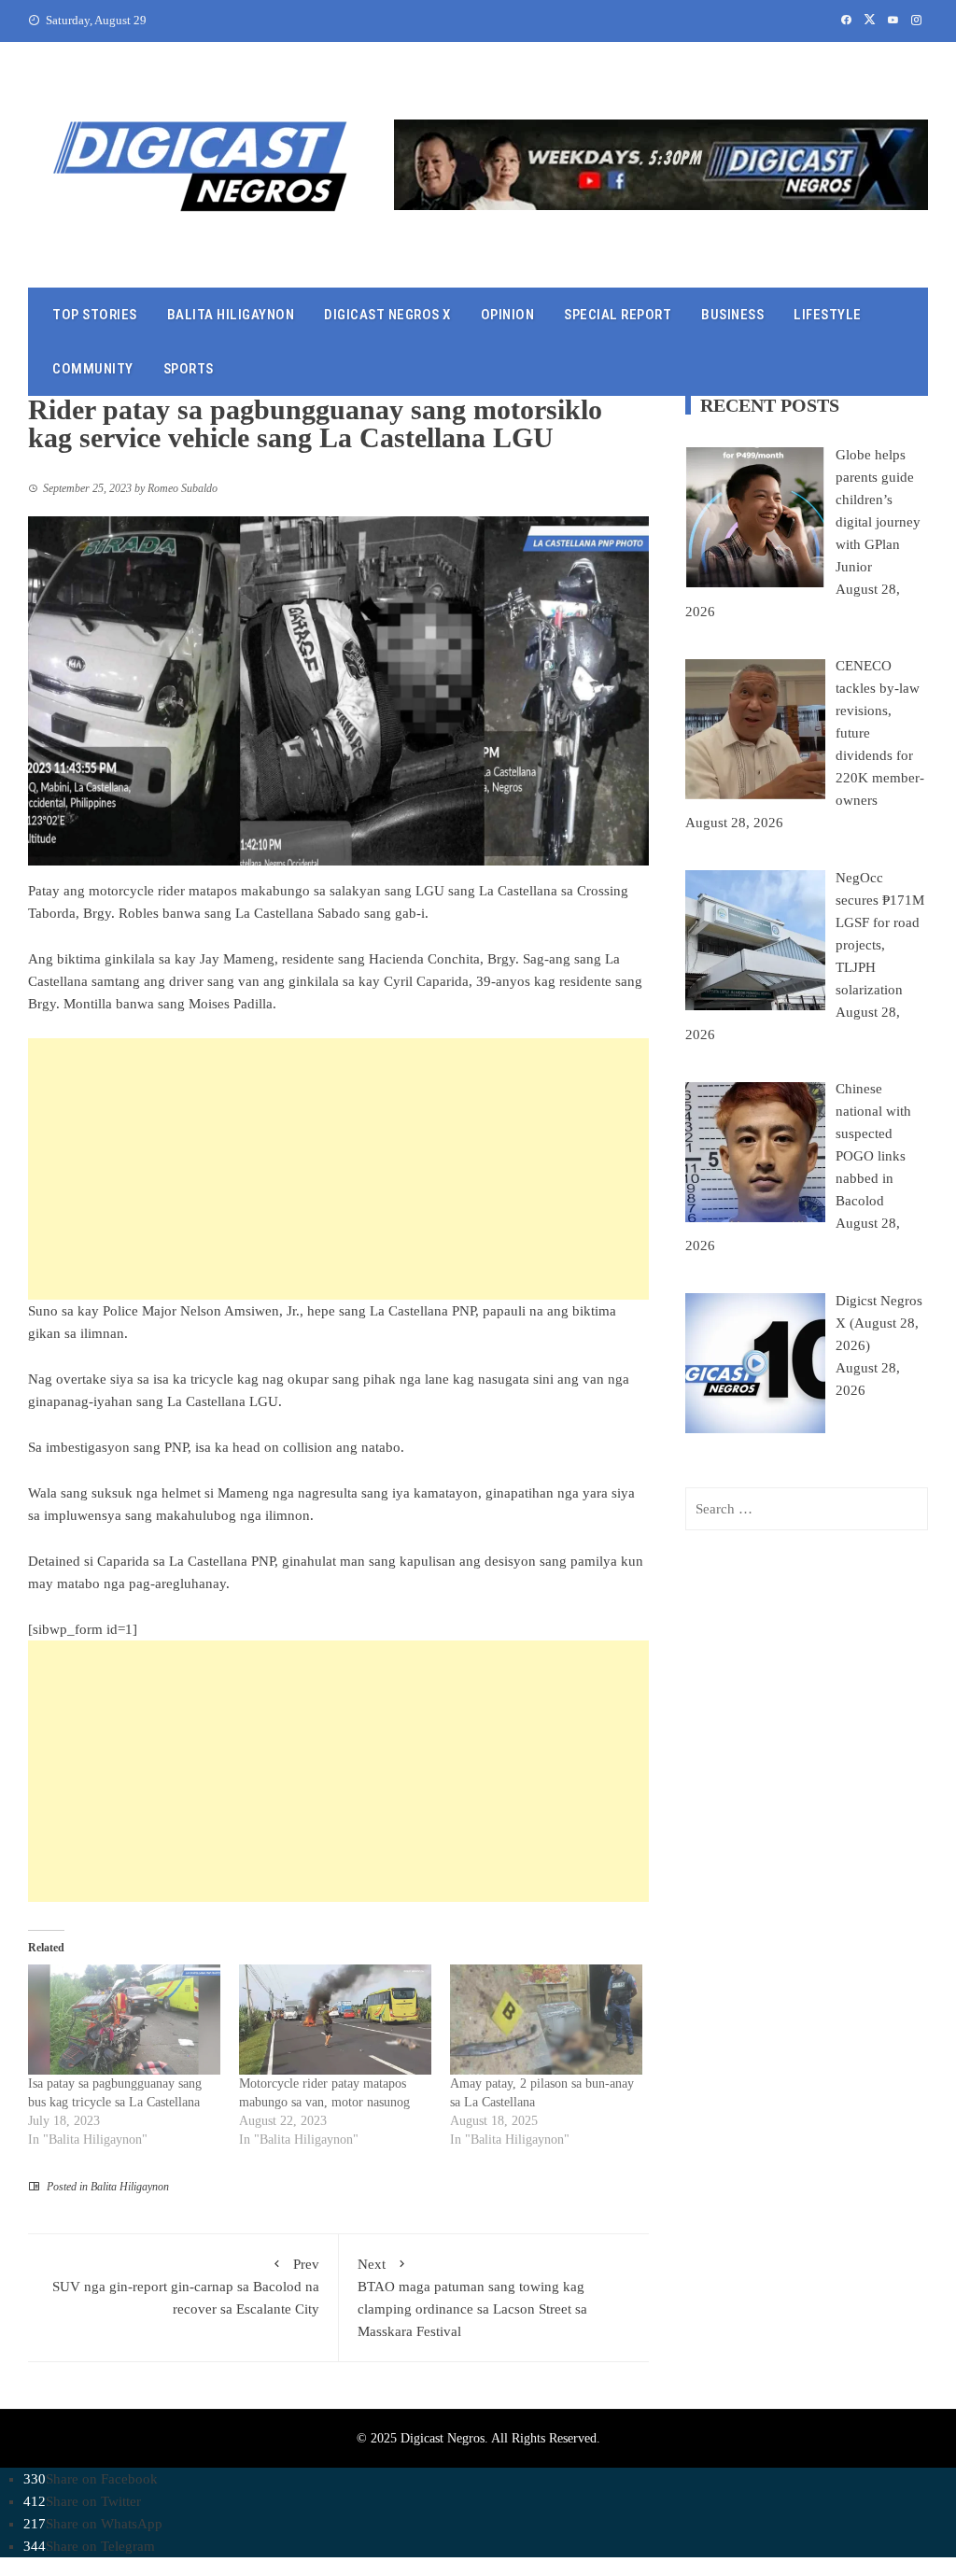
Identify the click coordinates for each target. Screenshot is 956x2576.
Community (93, 369)
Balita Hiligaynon (231, 315)
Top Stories (95, 315)
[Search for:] (807, 1509)
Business (732, 315)
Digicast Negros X (387, 315)
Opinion (508, 315)
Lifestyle (828, 315)
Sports (189, 369)
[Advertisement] (338, 1169)
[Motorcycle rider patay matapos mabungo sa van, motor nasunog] (335, 2020)
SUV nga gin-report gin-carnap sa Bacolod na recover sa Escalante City (186, 2287)
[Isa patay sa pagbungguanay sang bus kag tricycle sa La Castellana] (124, 2020)
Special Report (618, 315)
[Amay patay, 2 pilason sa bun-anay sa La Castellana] (546, 2020)
